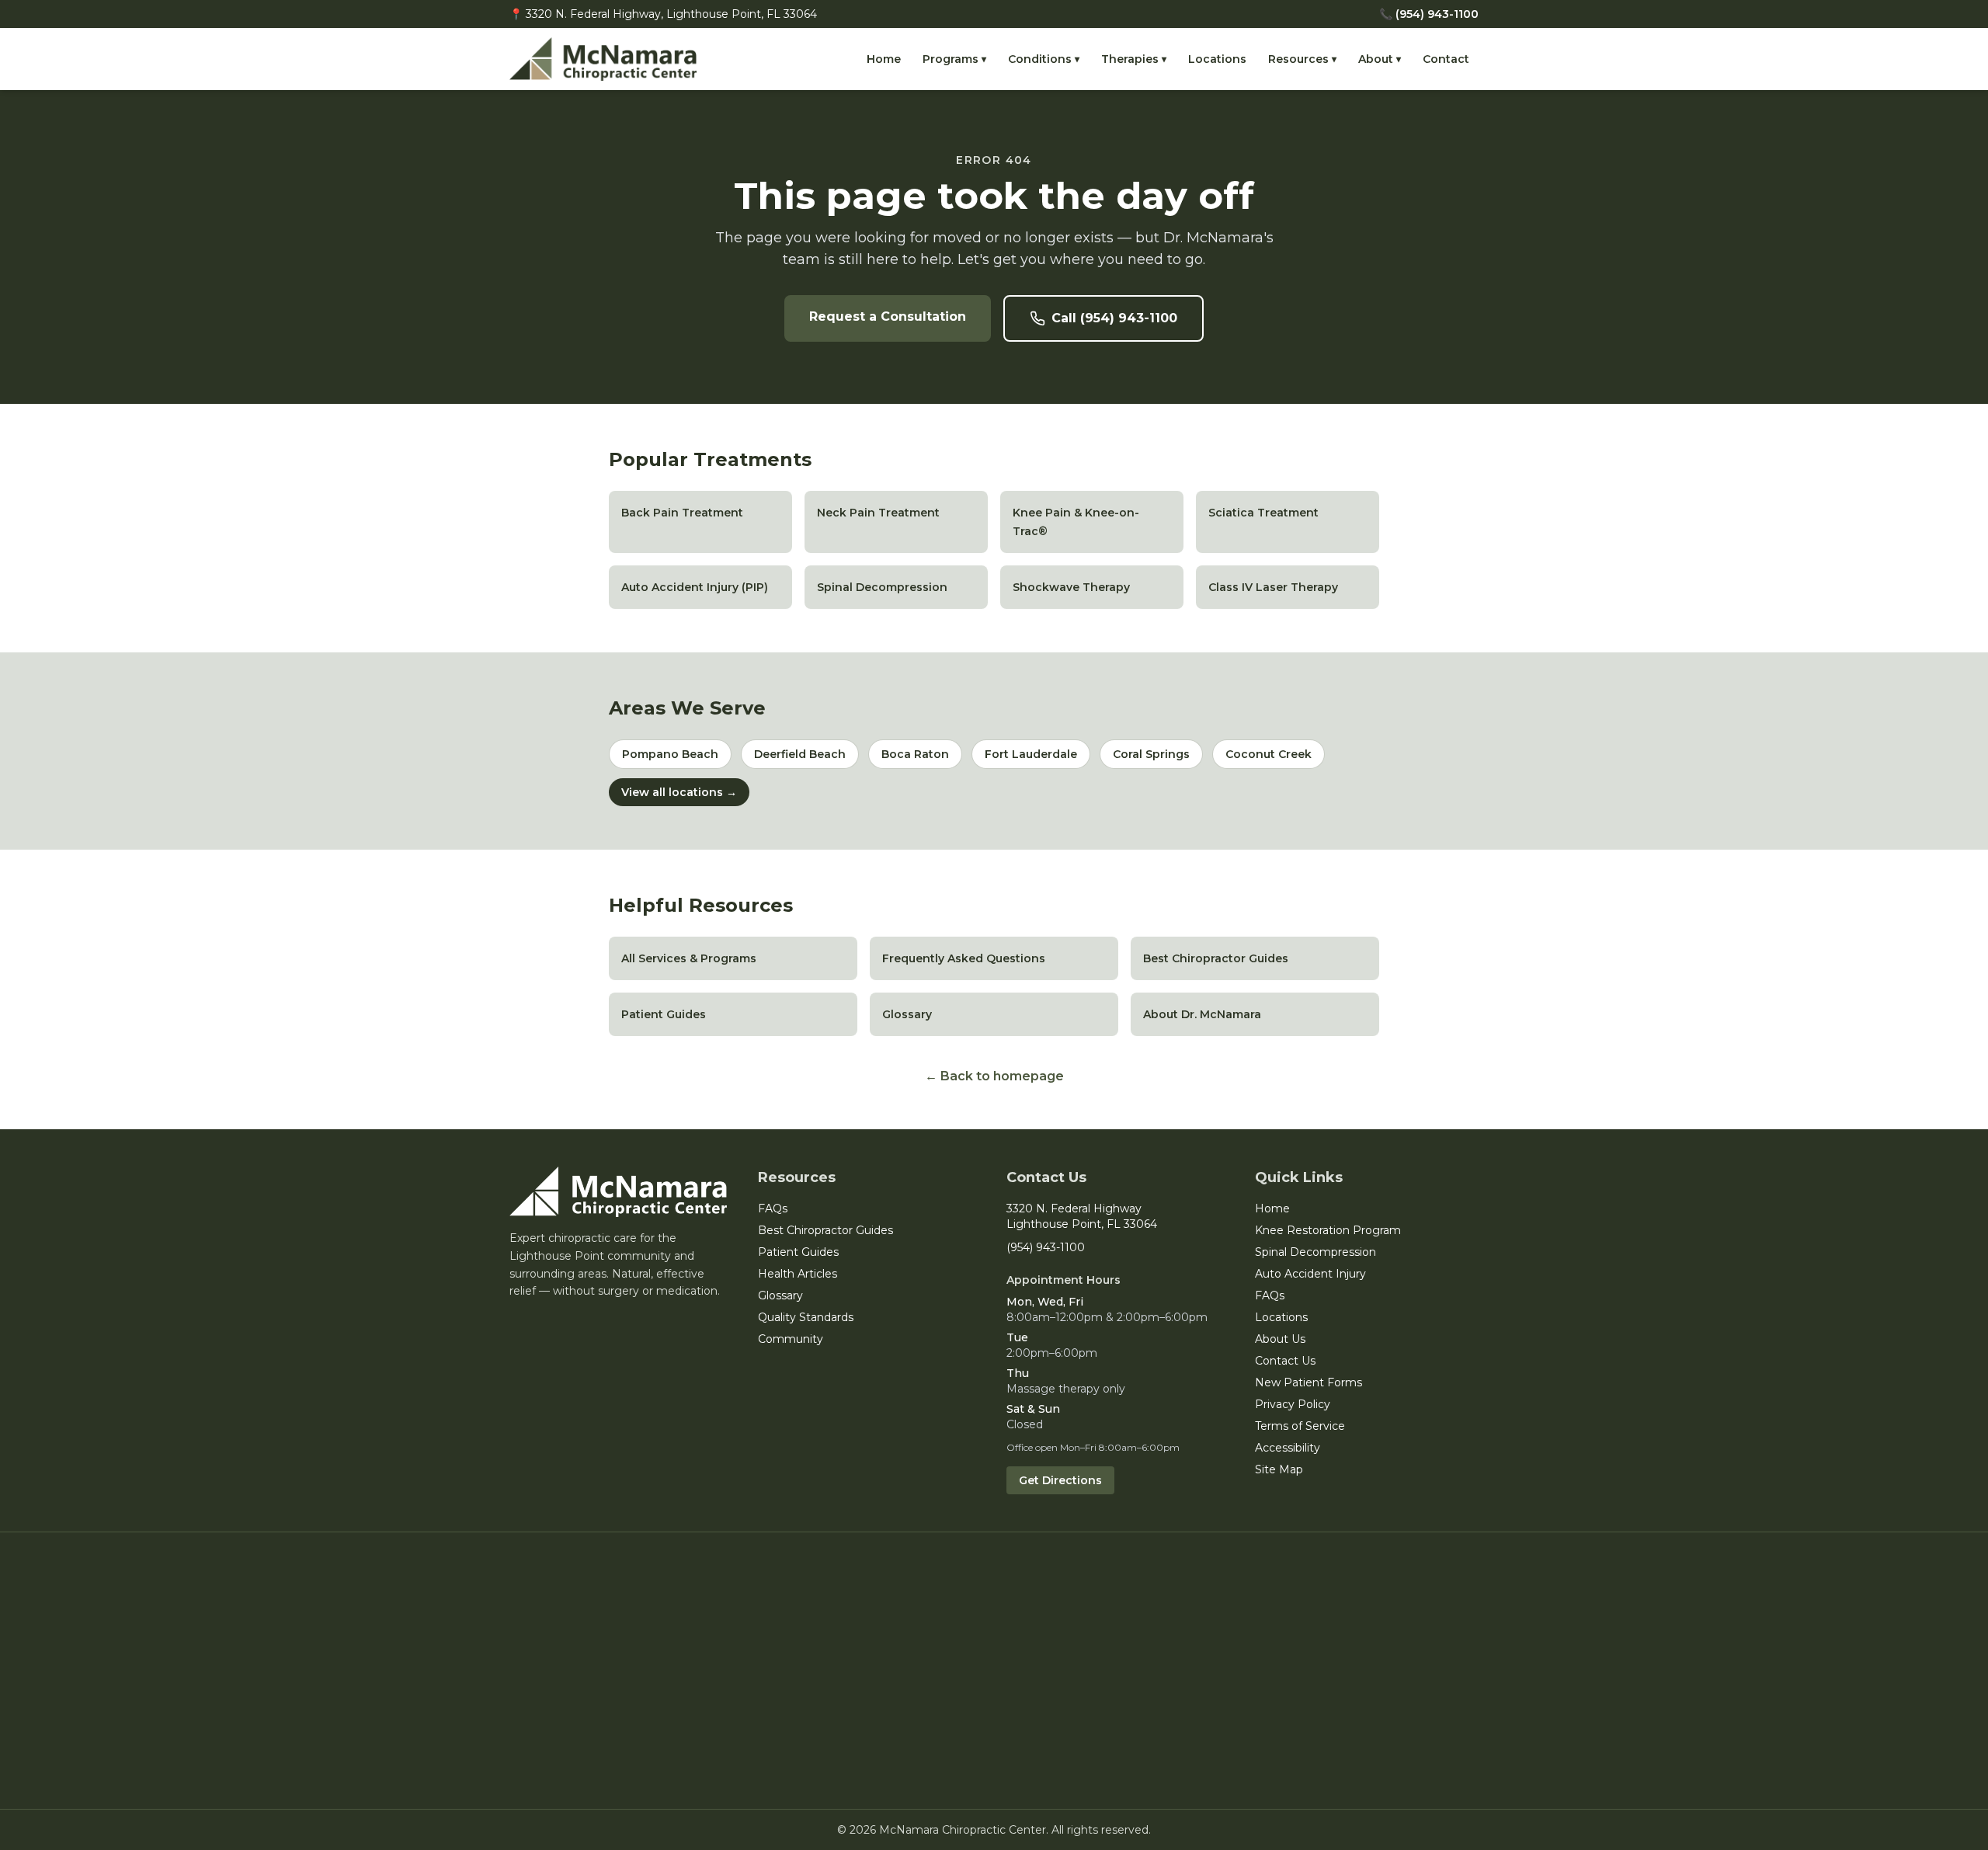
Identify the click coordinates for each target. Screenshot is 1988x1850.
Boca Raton (915, 754)
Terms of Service (1300, 1426)
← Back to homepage (994, 1076)
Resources (1302, 59)
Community (791, 1339)
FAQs (773, 1208)
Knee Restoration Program (1328, 1230)
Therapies (1134, 59)
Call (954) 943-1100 (1114, 318)
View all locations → (679, 792)
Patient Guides (798, 1252)
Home (884, 59)
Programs (954, 59)
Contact (1446, 59)
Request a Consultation (888, 316)
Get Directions (1060, 1480)
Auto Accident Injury (1310, 1274)
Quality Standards (806, 1317)
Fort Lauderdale (1031, 754)
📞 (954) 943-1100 (1429, 14)
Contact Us (1285, 1361)
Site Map (1279, 1469)
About (1380, 59)
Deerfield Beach (800, 754)
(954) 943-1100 (1046, 1247)
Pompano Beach (670, 754)
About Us (1280, 1339)
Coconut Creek (1269, 754)
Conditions (1044, 59)
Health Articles (798, 1274)
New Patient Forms (1309, 1382)
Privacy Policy (1293, 1404)
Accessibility (1288, 1448)
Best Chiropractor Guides (825, 1230)
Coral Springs (1151, 754)
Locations (1217, 59)
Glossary (780, 1295)
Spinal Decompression (1315, 1252)
